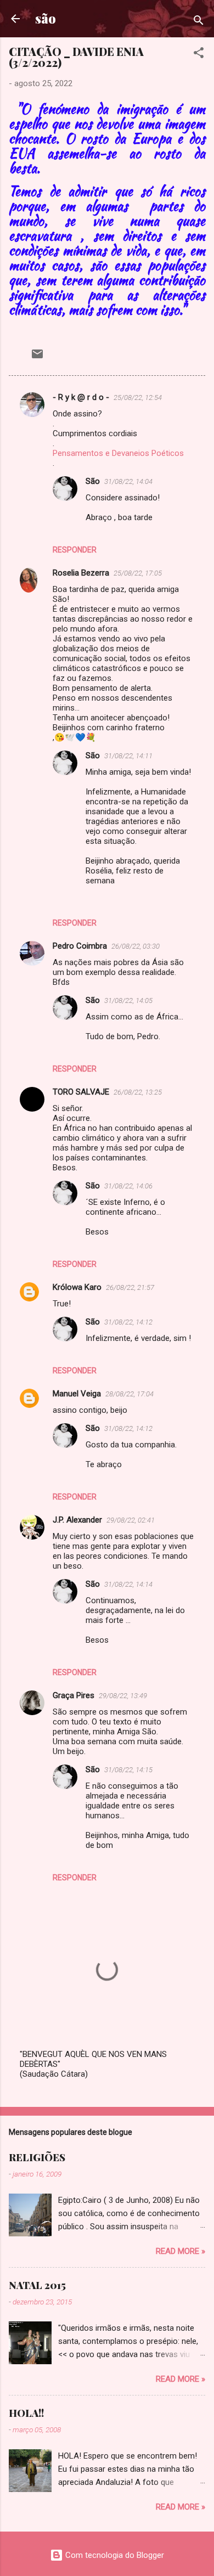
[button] (199, 55)
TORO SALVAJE (81, 1092)
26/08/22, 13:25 (138, 1092)
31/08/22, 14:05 (128, 1000)
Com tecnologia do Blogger (114, 2555)
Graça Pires (74, 1695)
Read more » (181, 2251)
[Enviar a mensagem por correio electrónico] (37, 358)
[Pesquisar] (199, 22)
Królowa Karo (77, 1287)
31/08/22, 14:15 (128, 1770)
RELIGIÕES (37, 2157)
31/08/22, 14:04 (128, 481)
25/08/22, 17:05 (138, 573)
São (93, 481)
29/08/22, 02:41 (131, 1520)
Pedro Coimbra (80, 946)
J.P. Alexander (77, 1520)
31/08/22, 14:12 (128, 1322)
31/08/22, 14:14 (128, 1584)
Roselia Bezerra (81, 573)
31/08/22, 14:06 (128, 1186)
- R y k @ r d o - (81, 397)
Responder (75, 550)
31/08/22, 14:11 (128, 756)
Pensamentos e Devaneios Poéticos (118, 453)
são (46, 18)
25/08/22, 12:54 (138, 398)
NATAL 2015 (37, 2285)
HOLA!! (26, 2413)
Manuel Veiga (77, 1394)
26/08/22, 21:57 (130, 1287)
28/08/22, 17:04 (129, 1394)
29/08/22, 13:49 (123, 1696)
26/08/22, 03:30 (136, 946)
